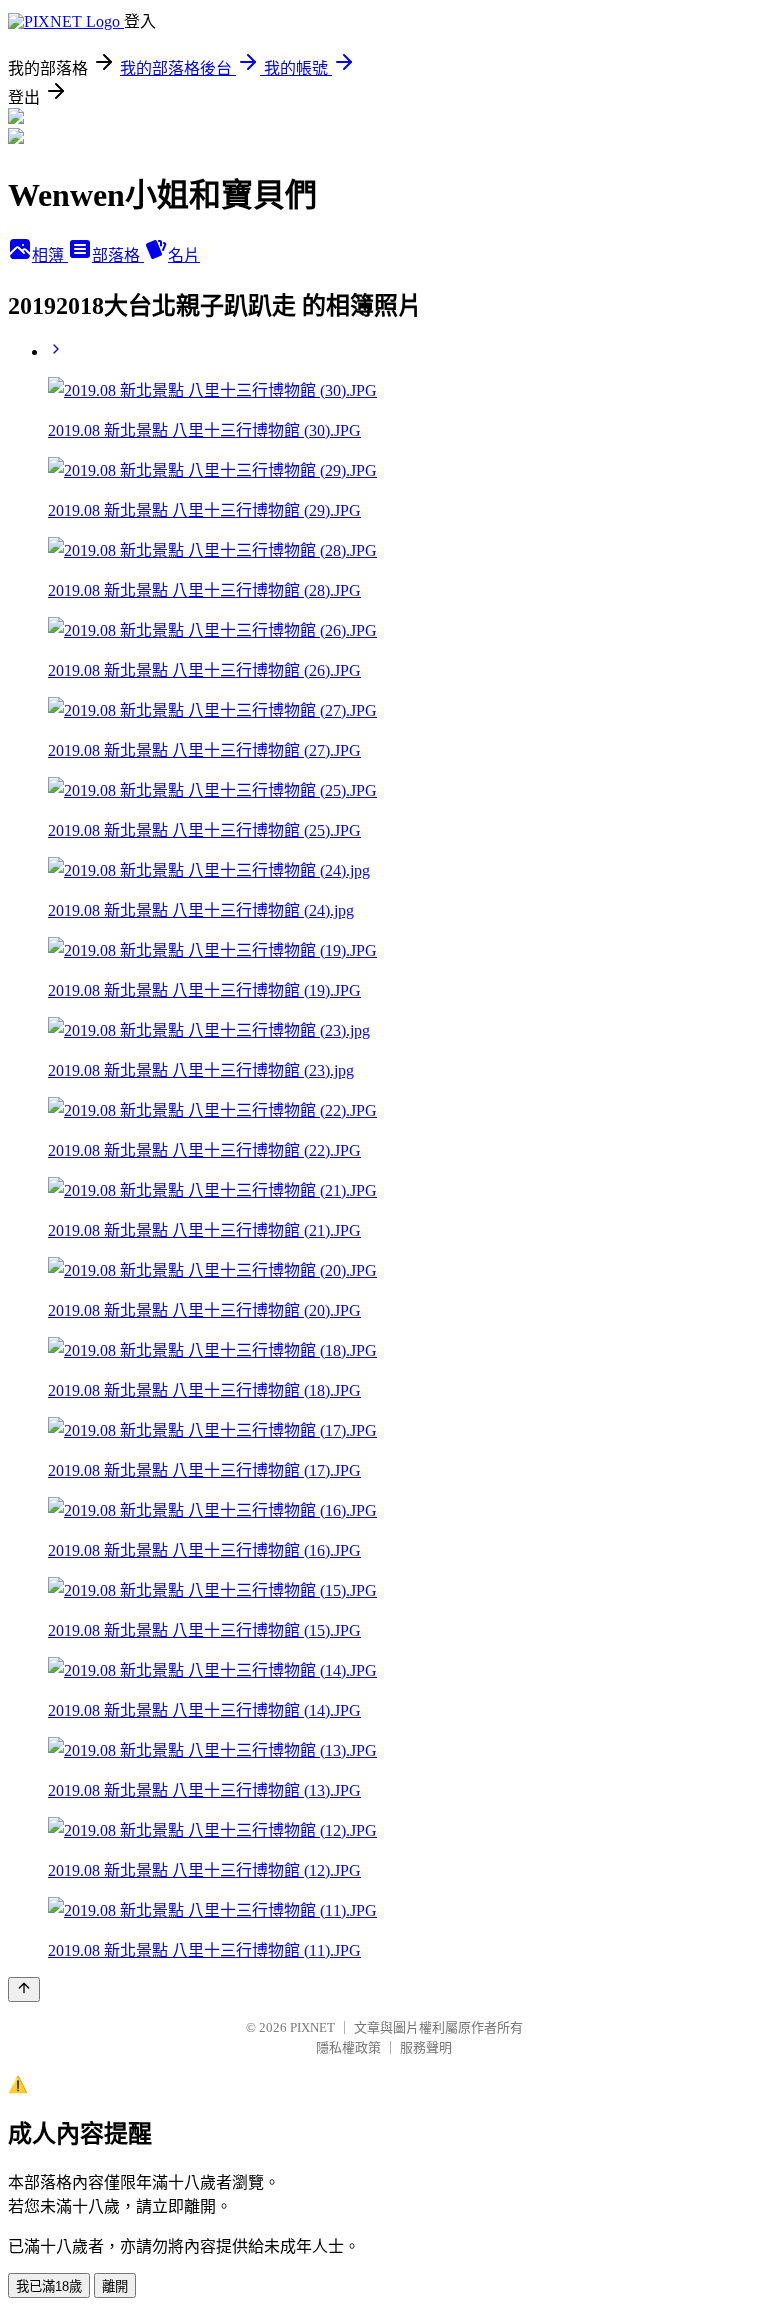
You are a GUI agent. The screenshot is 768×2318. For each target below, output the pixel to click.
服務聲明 (426, 2047)
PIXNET (312, 2027)
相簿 (50, 255)
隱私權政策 (348, 2047)
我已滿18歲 (49, 2286)
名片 (184, 255)
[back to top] (24, 1989)
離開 (115, 2286)
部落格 (118, 255)
